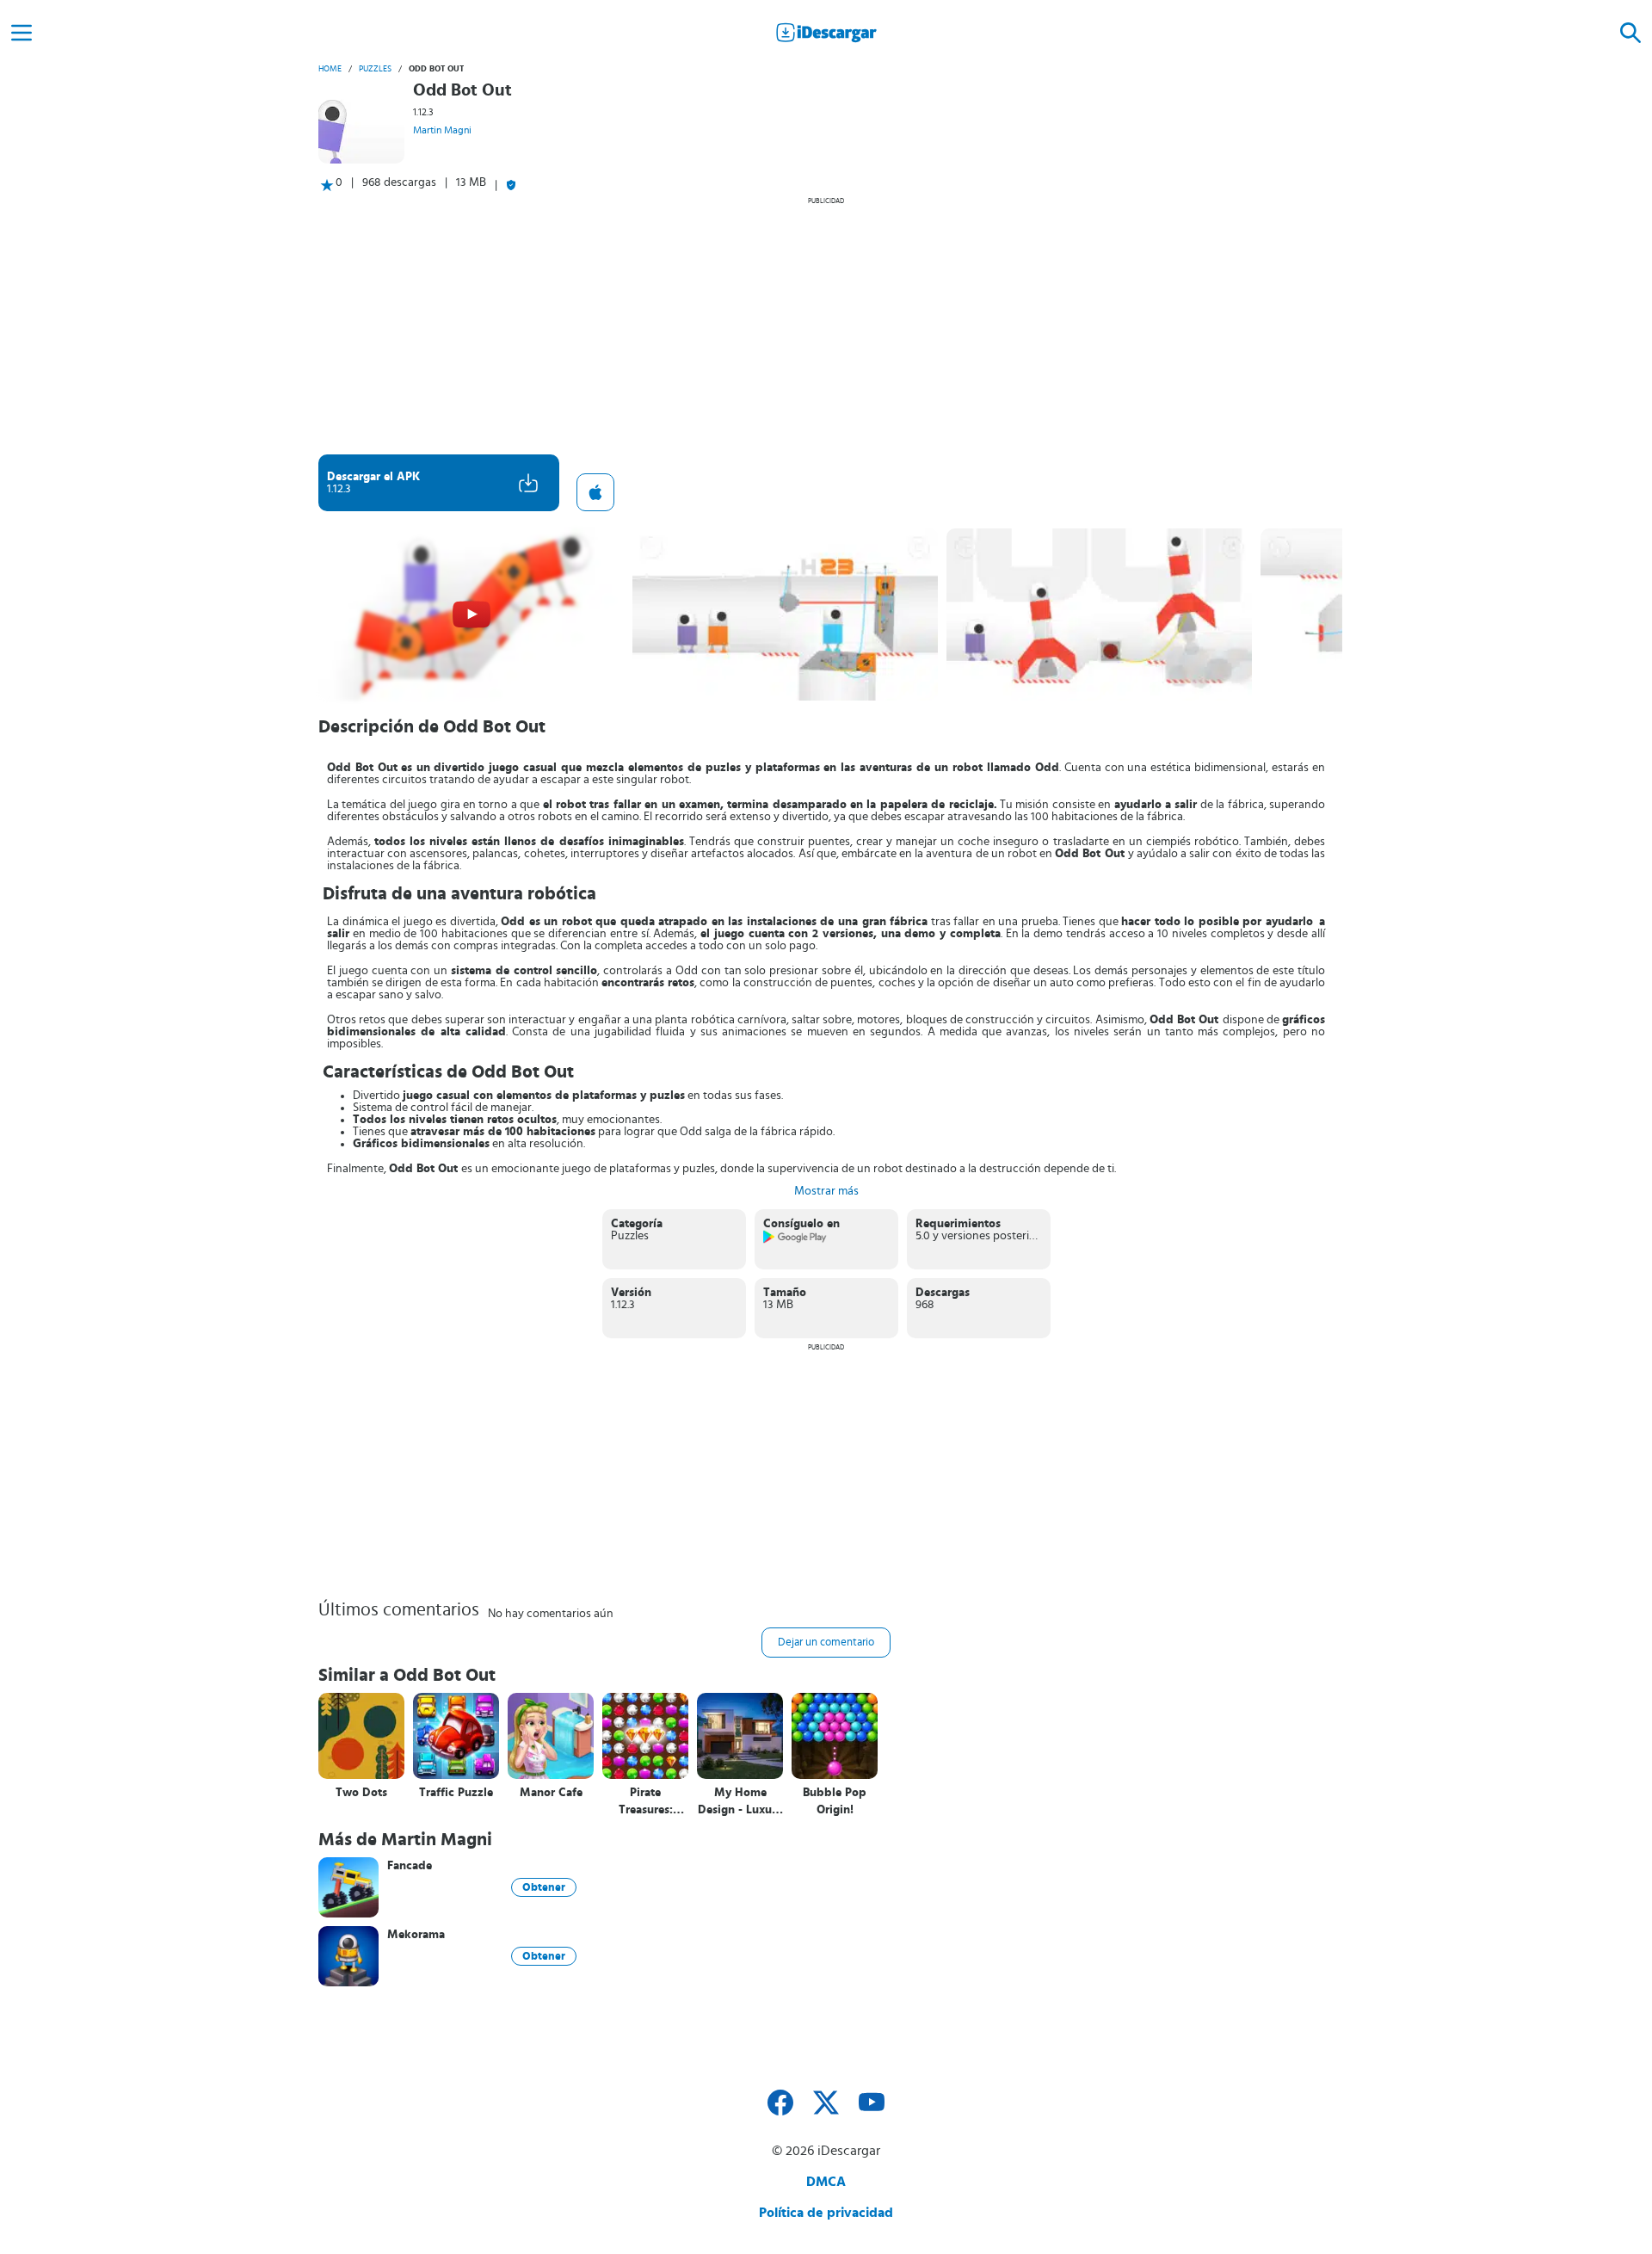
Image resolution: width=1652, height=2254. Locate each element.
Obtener (544, 1887)
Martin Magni (442, 130)
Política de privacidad (826, 2213)
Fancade (410, 1866)
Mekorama (416, 1935)
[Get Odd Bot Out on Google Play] (795, 1240)
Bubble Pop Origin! (835, 1801)
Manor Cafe (551, 1793)
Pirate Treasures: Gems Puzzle (645, 1802)
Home (330, 69)
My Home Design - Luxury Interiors (740, 1802)
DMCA (826, 2182)
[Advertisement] (826, 325)
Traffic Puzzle (456, 1793)
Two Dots (361, 1793)
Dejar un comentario (826, 1643)
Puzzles (375, 69)
